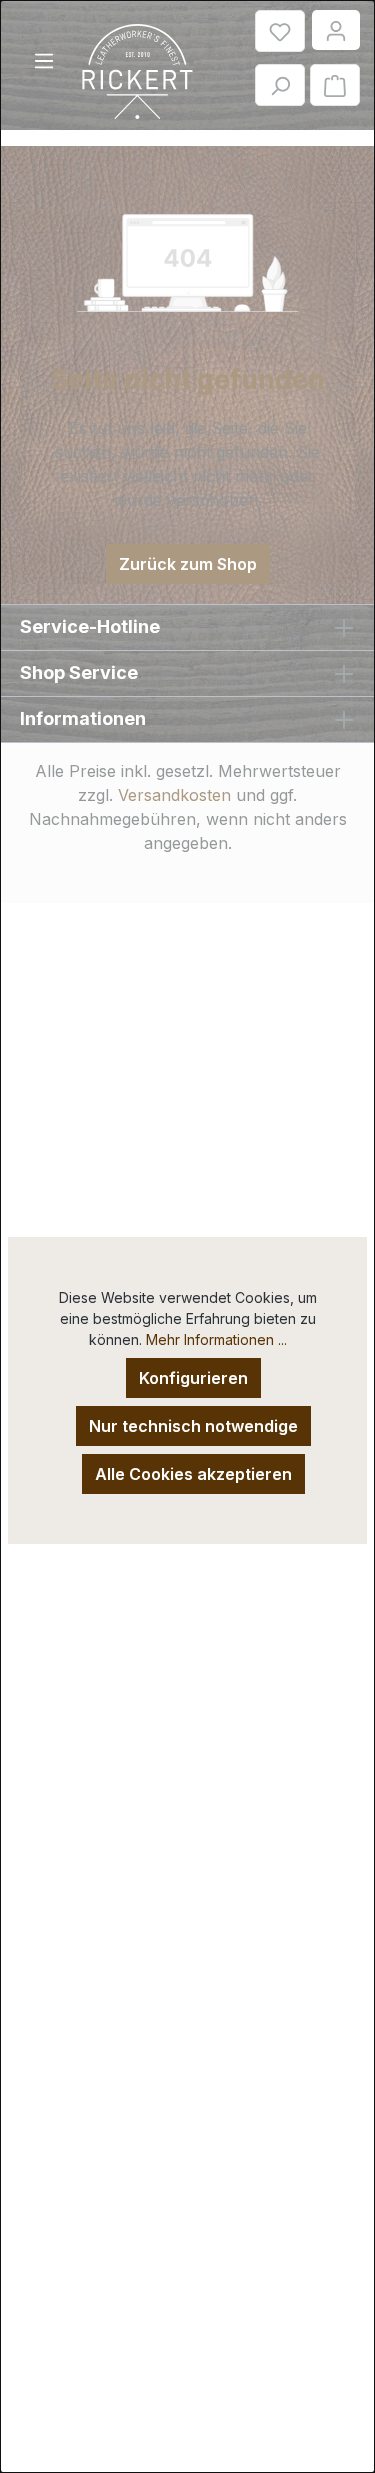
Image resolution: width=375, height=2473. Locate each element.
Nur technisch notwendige (193, 1426)
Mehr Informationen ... (216, 1339)
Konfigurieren (193, 1378)
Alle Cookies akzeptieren (193, 1474)
